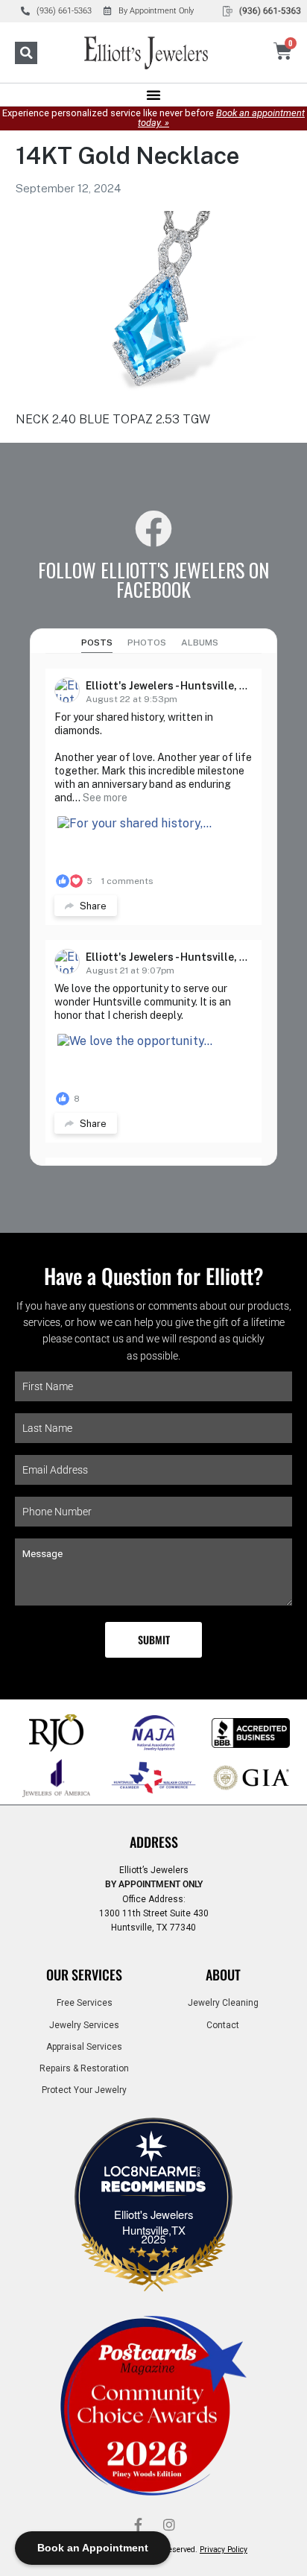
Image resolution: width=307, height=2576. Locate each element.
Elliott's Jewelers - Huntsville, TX (170, 686)
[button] (26, 53)
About (223, 1974)
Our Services (84, 1974)
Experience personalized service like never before (153, 118)
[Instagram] (169, 2525)
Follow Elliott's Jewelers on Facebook (153, 579)
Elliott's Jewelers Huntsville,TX (153, 2222)
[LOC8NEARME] (153, 2176)
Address (154, 1842)
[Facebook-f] (138, 2525)
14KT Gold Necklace (127, 155)
